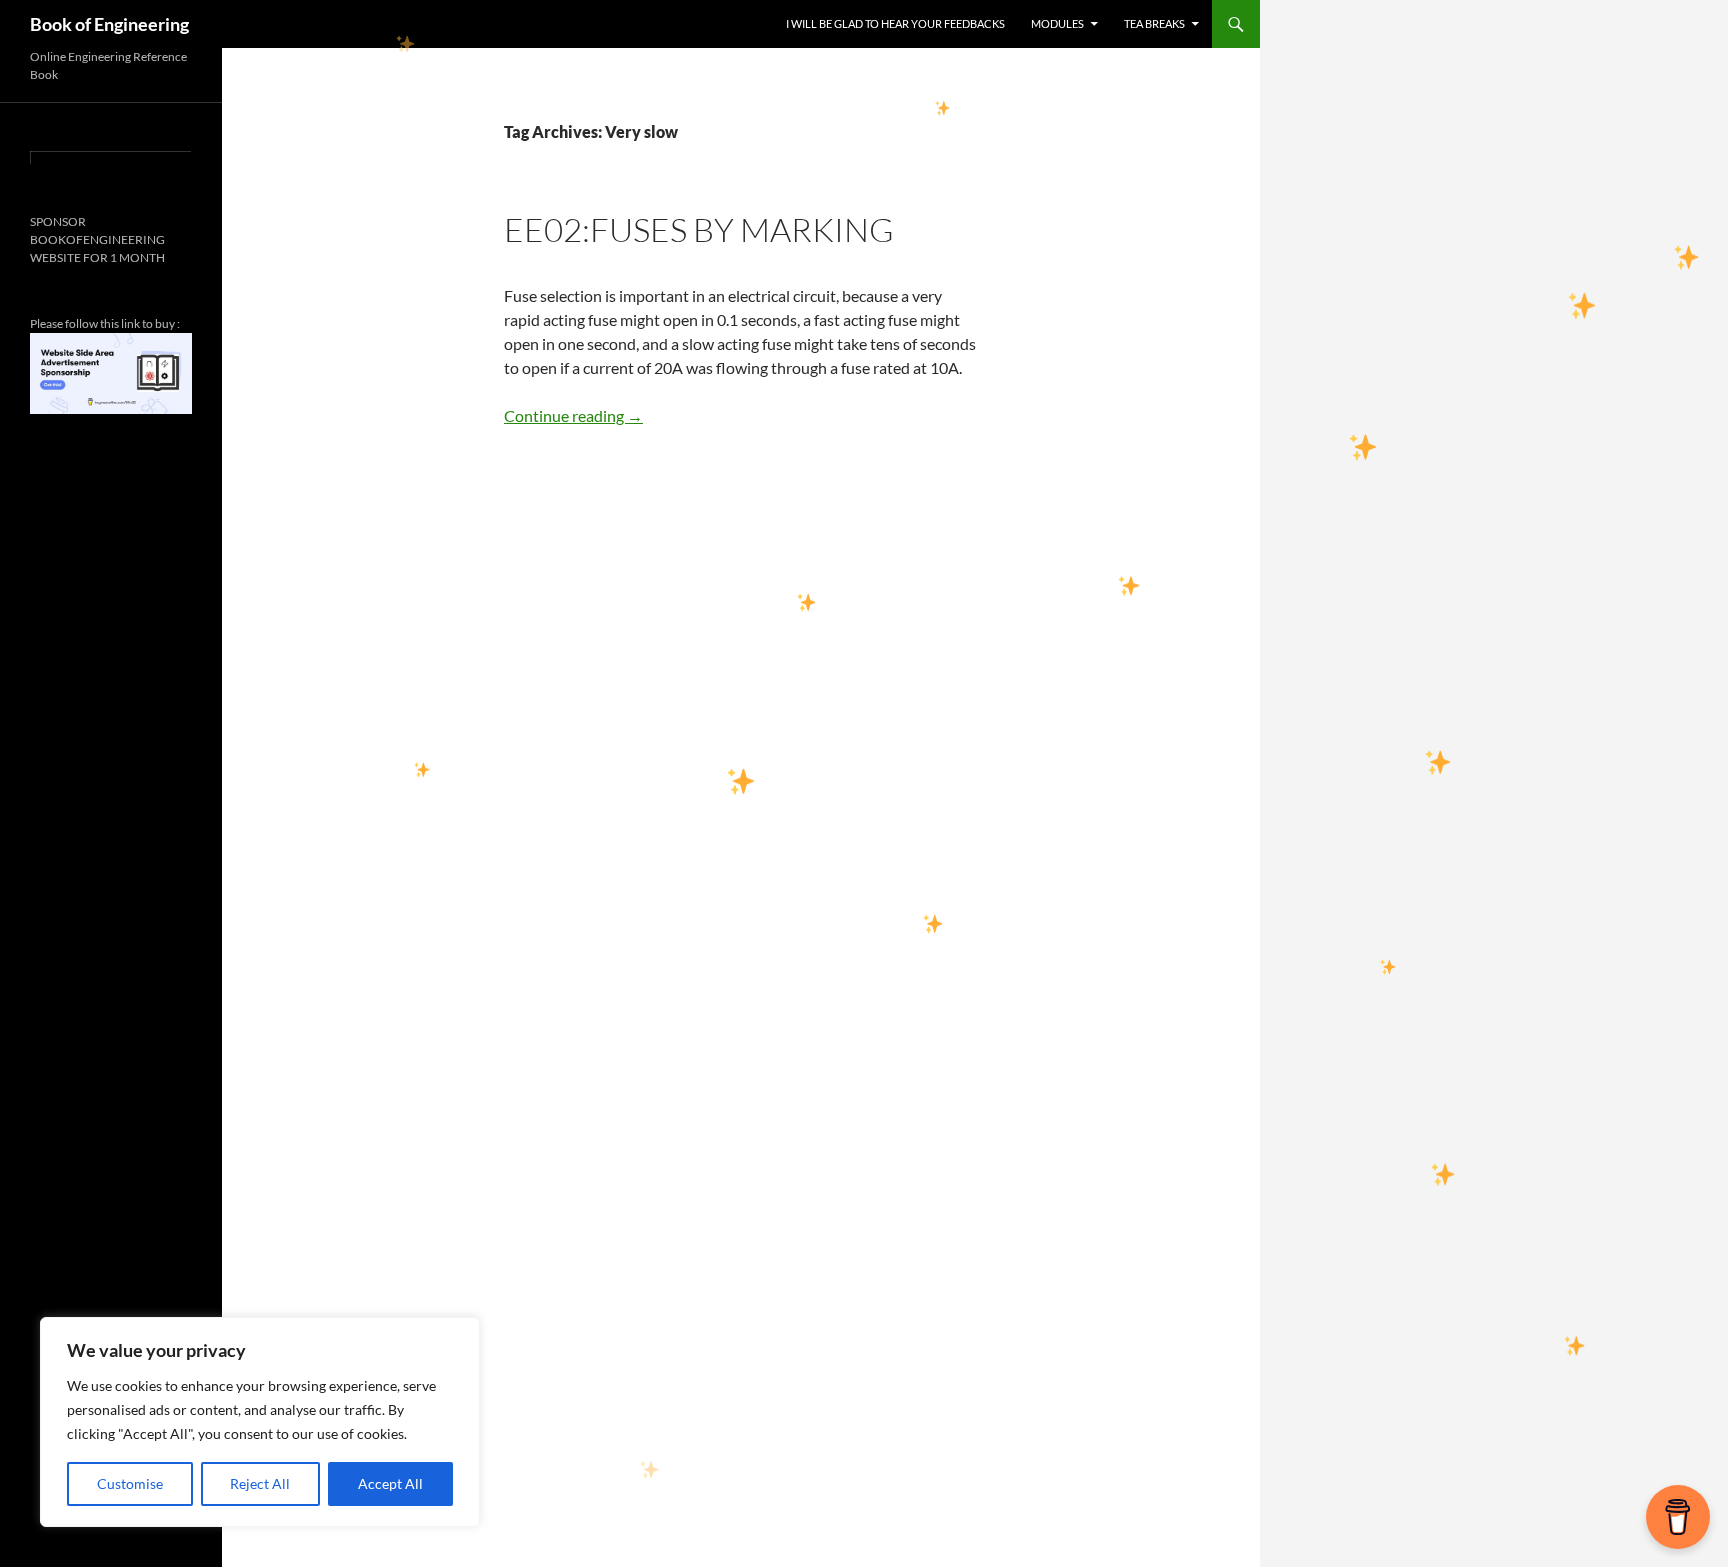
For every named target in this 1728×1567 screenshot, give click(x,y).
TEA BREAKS (1154, 23)
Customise (130, 1483)
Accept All (390, 1483)
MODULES (1057, 23)
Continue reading (573, 415)
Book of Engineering (109, 24)
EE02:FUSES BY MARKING (699, 229)
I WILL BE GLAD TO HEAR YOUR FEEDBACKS (895, 23)
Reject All (260, 1483)
